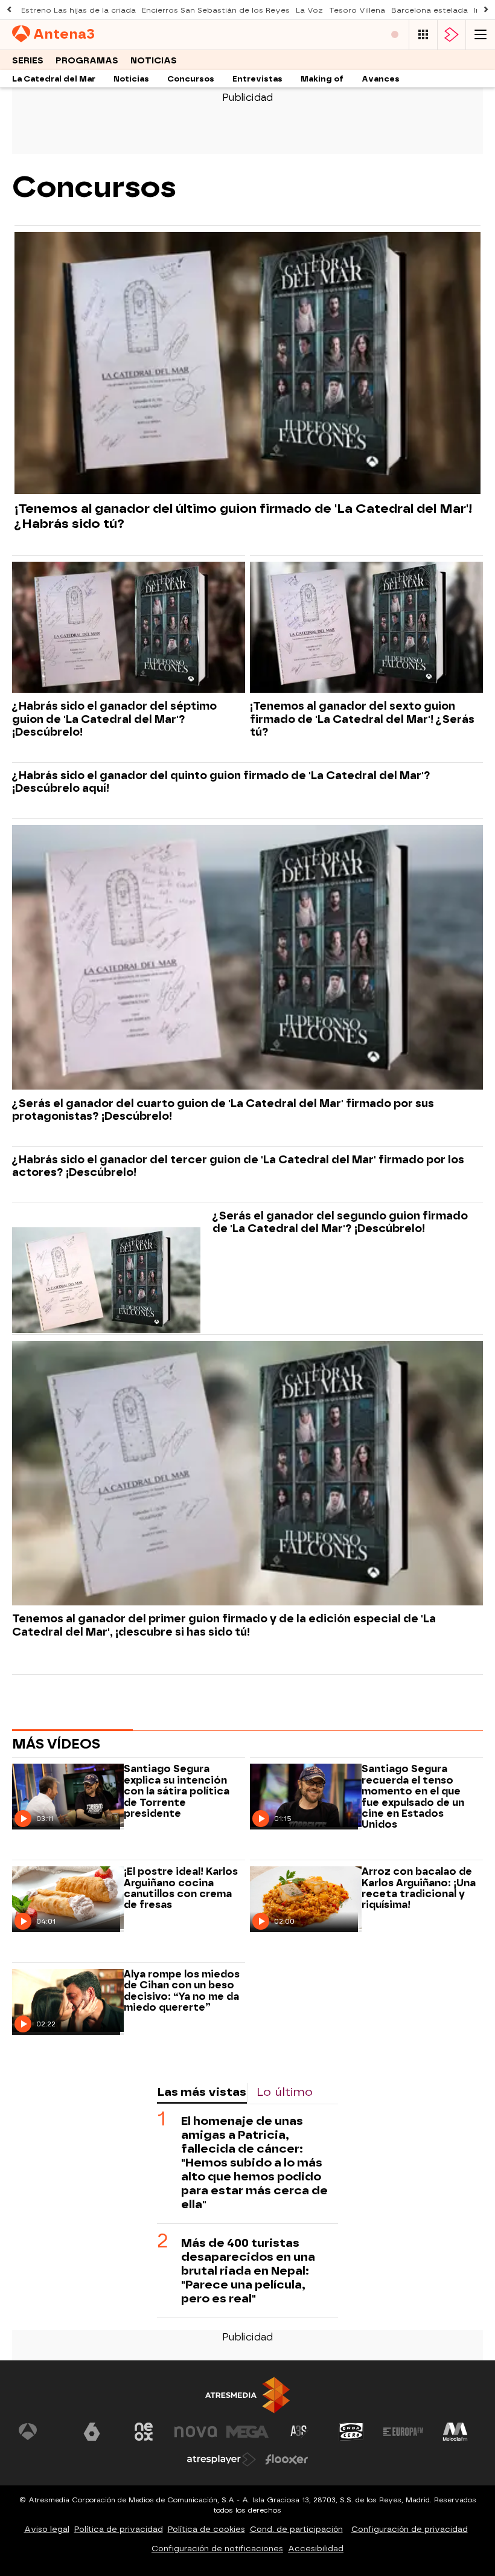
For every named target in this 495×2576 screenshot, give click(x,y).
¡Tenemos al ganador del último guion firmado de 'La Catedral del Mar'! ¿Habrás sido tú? (243, 516)
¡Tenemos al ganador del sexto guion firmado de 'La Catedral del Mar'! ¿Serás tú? (362, 718)
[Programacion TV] (423, 35)
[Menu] (481, 35)
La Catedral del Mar (54, 79)
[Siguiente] (486, 10)
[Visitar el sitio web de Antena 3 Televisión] (40, 2432)
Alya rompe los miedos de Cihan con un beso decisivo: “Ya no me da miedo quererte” (182, 1991)
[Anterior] (9, 10)
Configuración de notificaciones (217, 2549)
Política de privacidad (119, 2529)
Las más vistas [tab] (202, 2092)
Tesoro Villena (357, 10)
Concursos (191, 79)
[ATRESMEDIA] (247, 2395)
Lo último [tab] (285, 2092)
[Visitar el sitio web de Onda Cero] (351, 2432)
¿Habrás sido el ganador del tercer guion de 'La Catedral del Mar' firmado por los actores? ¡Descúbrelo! (238, 1166)
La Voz (309, 10)
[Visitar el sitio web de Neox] (144, 2432)
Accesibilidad (316, 2549)
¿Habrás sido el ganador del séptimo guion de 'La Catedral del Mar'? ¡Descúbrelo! (114, 718)
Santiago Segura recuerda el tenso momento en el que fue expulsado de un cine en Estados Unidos (413, 1797)
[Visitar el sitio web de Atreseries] (299, 2432)
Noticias (154, 61)
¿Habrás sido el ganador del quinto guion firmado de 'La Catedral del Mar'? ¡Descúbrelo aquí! (221, 782)
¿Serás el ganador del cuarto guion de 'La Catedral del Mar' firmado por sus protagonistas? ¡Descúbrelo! (223, 1110)
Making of (322, 79)
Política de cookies (206, 2529)
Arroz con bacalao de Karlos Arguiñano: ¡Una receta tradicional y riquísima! (419, 1888)
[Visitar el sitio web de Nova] (196, 2432)
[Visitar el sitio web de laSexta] (92, 2432)
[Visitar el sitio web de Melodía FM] (455, 2432)
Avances (381, 79)
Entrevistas (257, 79)
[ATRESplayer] (452, 35)
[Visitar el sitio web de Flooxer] (287, 2459)
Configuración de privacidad (410, 2529)
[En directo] (395, 35)
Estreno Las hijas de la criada (78, 10)
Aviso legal (47, 2529)
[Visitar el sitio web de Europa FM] (403, 2432)
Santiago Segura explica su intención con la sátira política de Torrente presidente (177, 1791)
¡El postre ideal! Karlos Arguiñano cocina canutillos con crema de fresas (181, 1888)
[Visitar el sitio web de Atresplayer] (222, 2459)
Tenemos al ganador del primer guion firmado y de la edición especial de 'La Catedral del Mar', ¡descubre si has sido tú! (224, 1625)
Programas (87, 61)
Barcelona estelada (430, 10)
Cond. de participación (296, 2529)
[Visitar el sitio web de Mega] (247, 2432)
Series (28, 61)
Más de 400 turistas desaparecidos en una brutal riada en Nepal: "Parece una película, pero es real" (248, 2271)
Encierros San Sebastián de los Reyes (216, 10)
